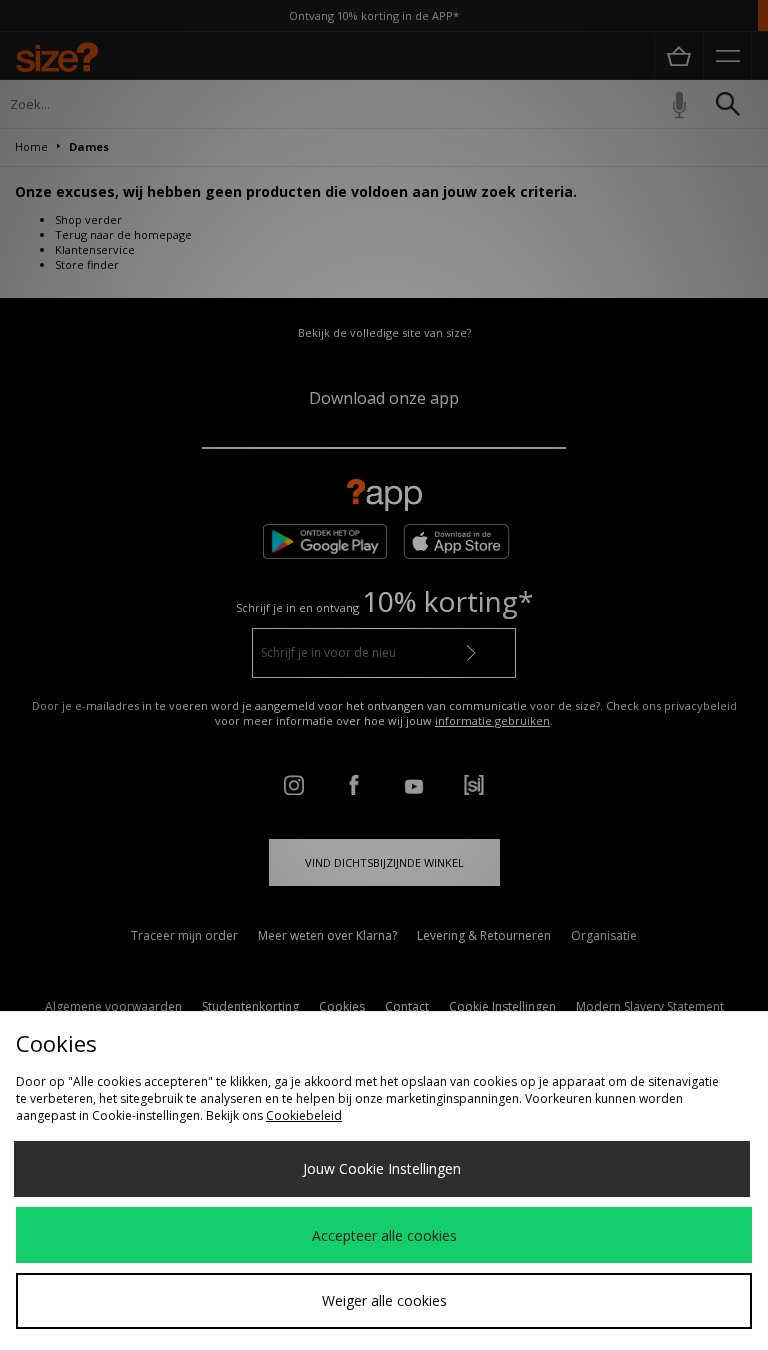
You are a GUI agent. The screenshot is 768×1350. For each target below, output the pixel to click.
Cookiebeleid (304, 1115)
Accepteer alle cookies (384, 1235)
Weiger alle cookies (384, 1300)
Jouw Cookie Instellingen (382, 1168)
